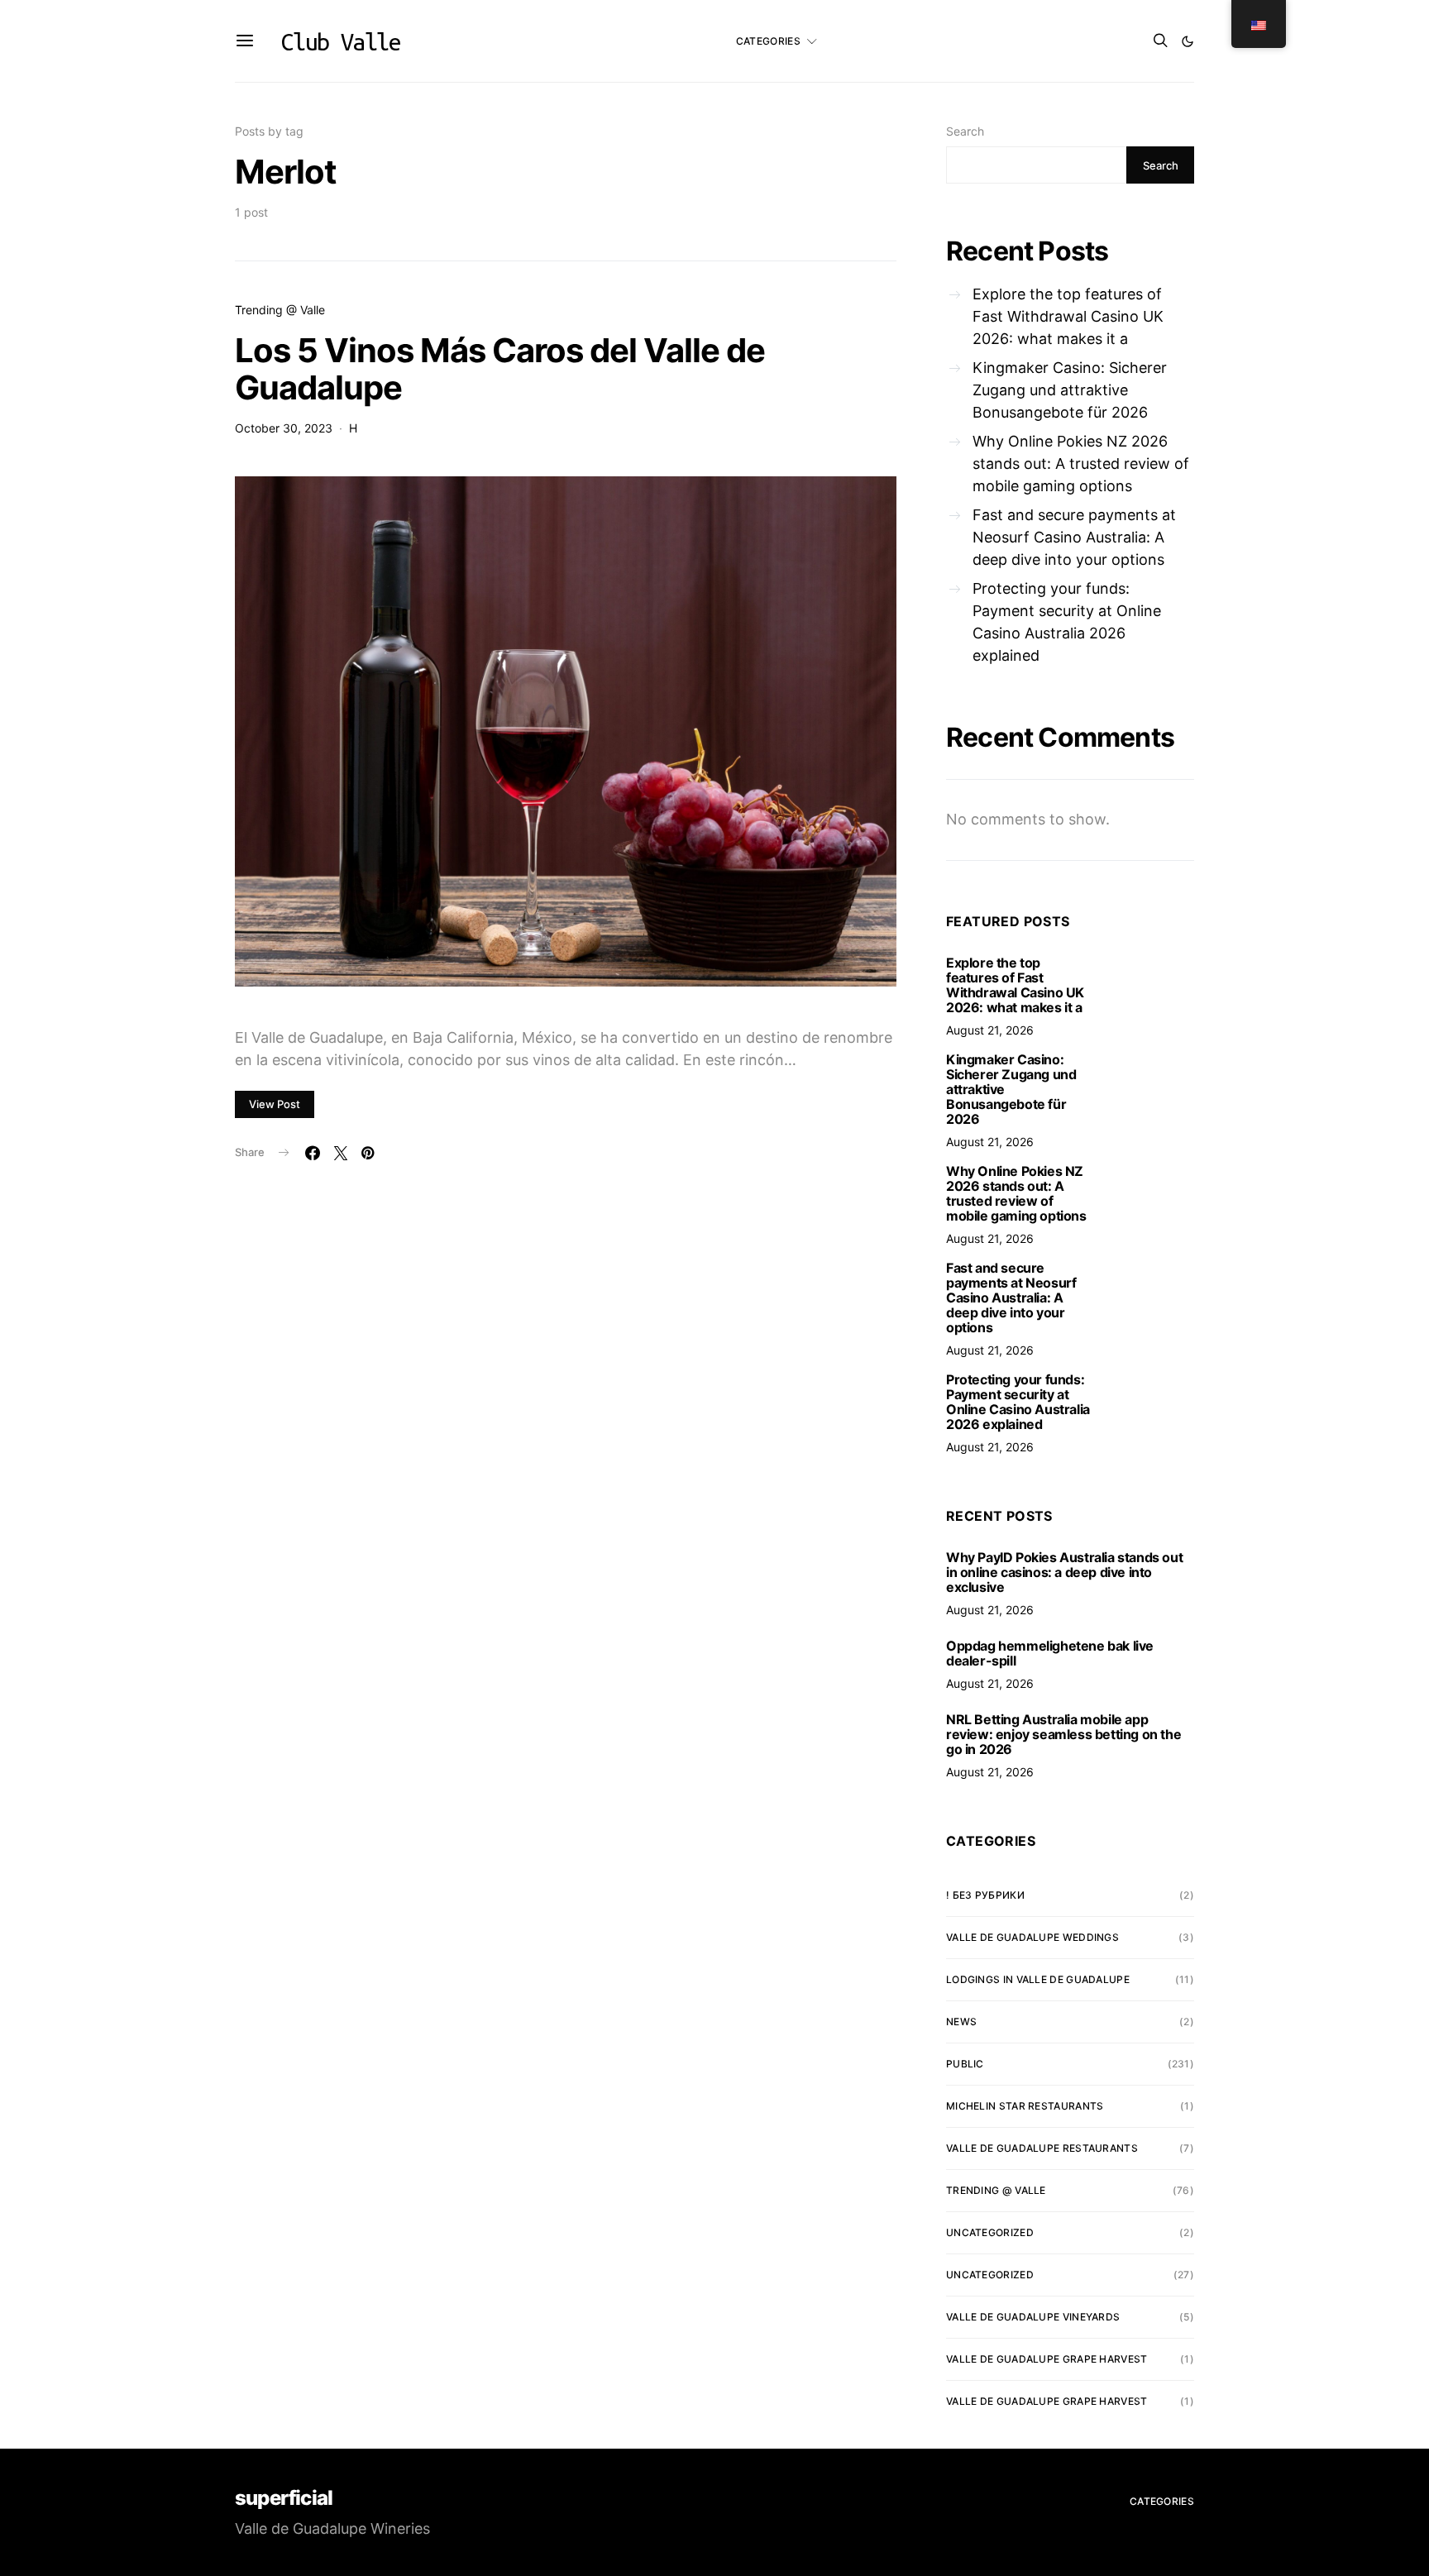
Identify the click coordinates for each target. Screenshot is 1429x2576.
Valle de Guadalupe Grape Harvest (1047, 2359)
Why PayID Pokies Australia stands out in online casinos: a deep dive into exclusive (1064, 1572)
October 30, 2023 (284, 428)
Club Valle (341, 41)
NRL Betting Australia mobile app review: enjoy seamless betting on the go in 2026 (1063, 1734)
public (965, 2064)
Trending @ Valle (280, 310)
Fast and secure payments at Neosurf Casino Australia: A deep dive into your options (1074, 537)
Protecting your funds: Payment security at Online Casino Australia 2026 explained (1067, 622)
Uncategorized (990, 2232)
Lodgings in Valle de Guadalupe (1038, 1979)
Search (965, 131)
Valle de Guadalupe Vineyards (1033, 2317)
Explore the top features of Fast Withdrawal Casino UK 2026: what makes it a (1068, 316)
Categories (768, 41)
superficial (284, 2498)
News (961, 2022)
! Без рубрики (985, 1895)
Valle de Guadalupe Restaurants (1042, 2148)
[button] (1188, 41)
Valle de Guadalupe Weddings (1032, 1937)
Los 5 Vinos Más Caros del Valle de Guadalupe (500, 369)
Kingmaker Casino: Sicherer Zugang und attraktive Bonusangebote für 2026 (1070, 390)
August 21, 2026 (990, 1030)
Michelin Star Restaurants (1025, 2106)
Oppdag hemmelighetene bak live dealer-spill (1050, 1653)
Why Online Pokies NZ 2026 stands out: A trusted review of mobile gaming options (1081, 464)
